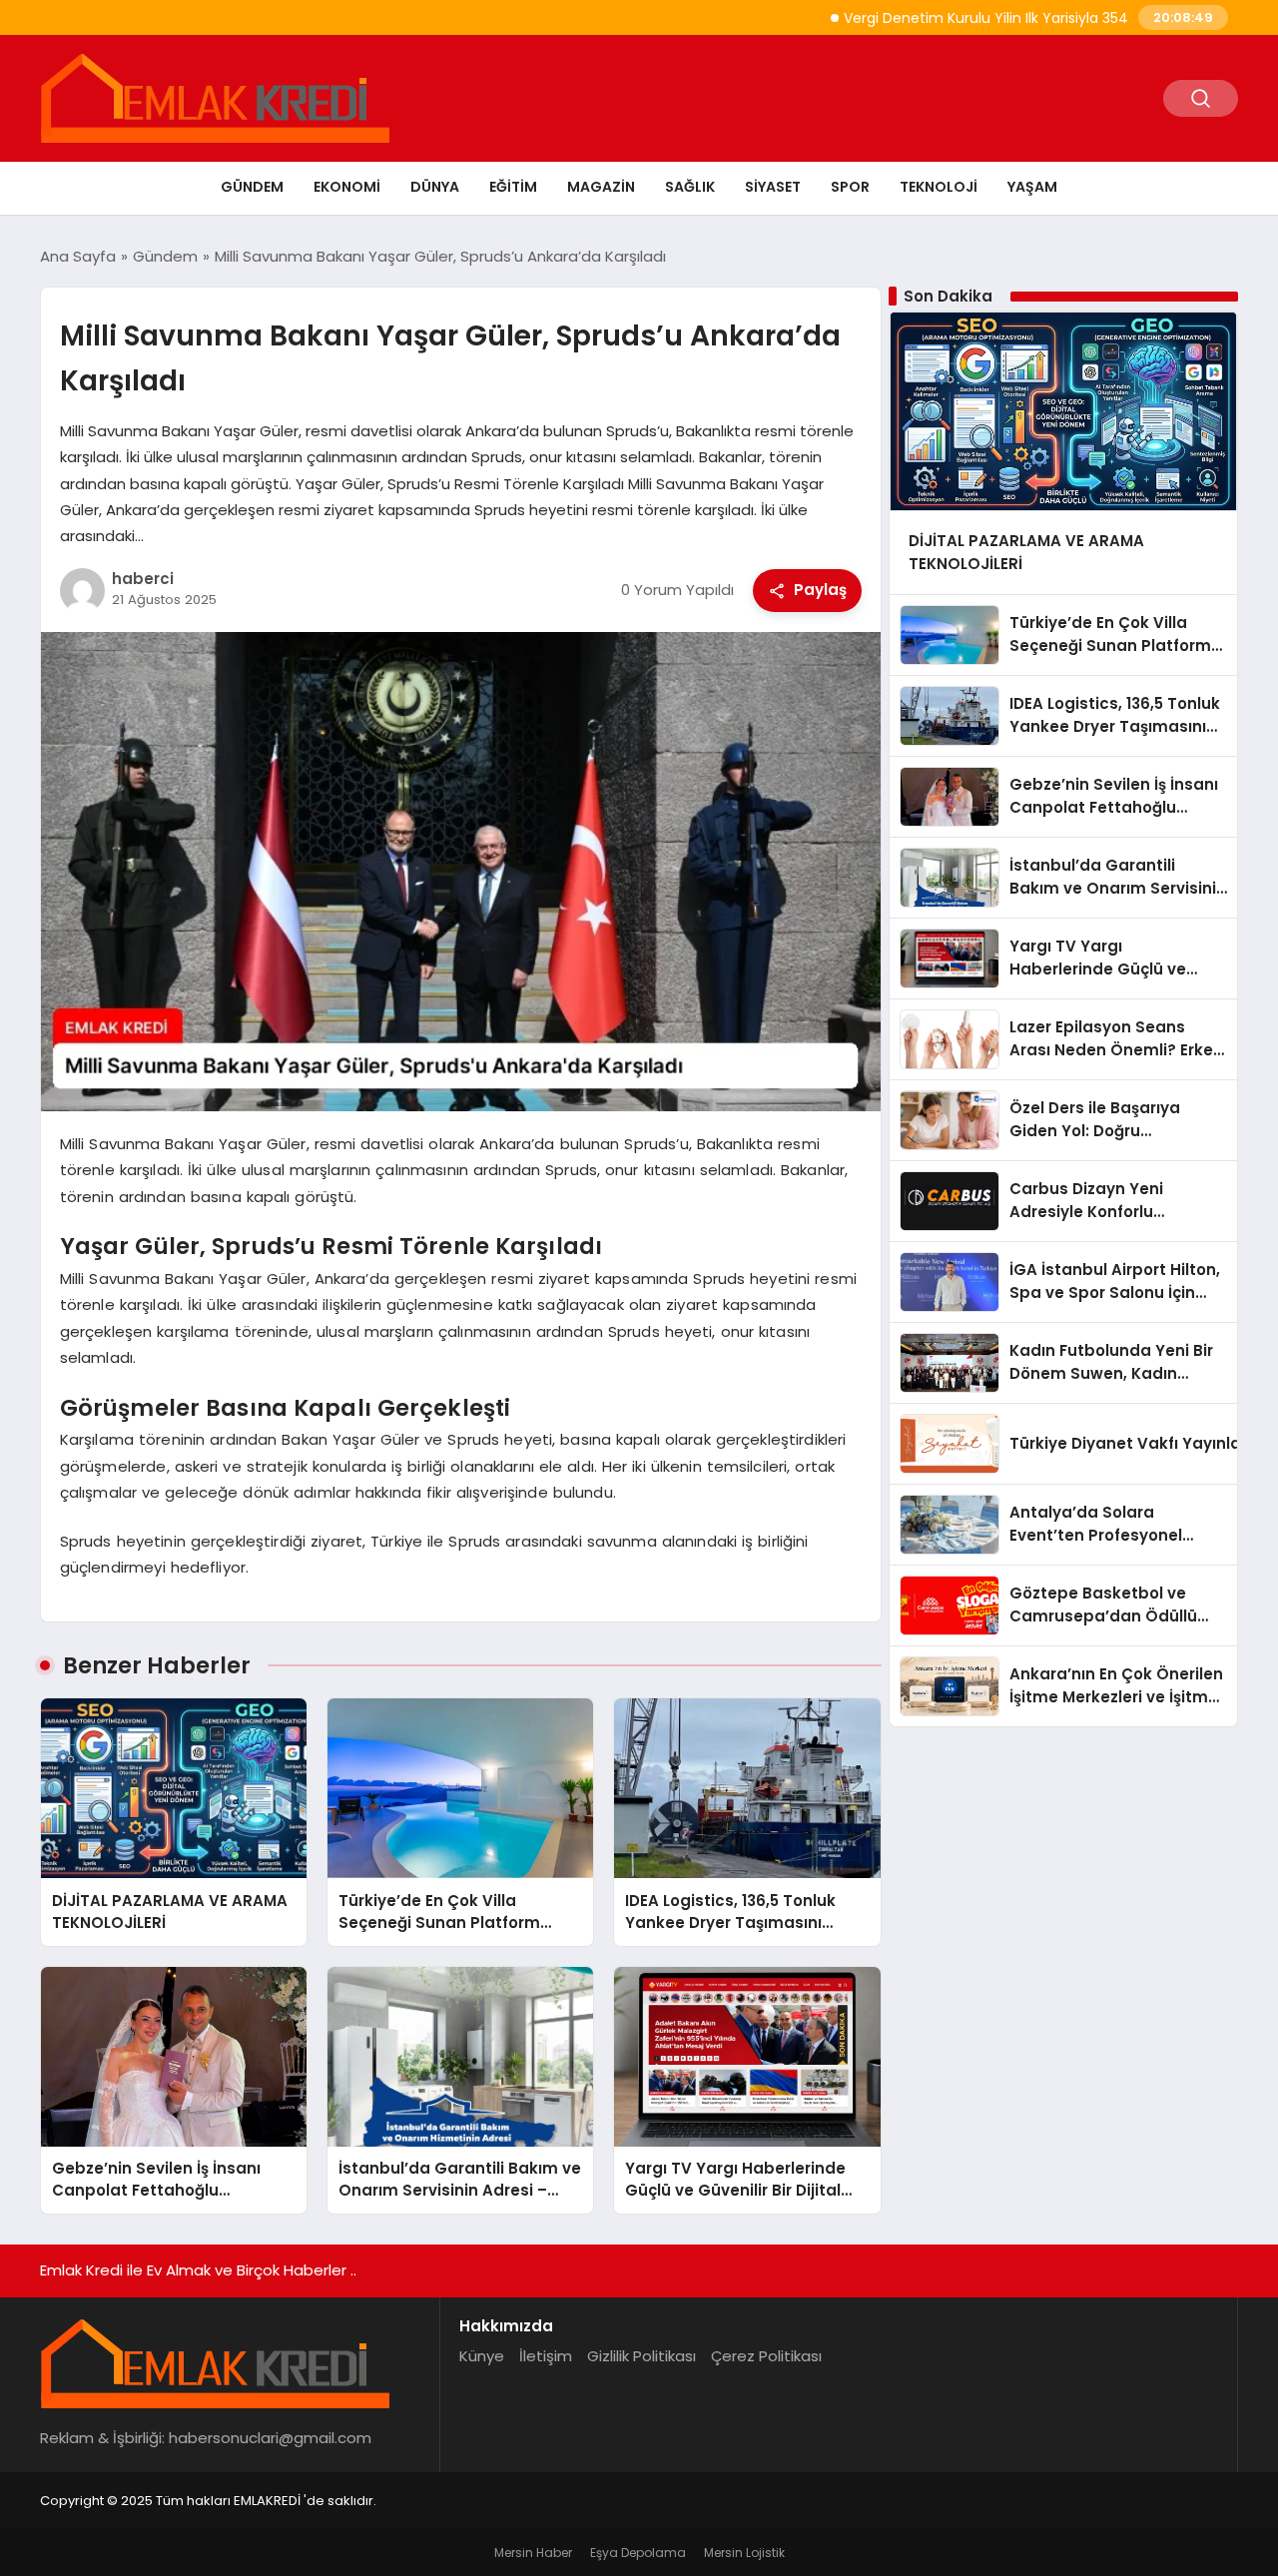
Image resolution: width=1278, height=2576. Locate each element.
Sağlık (690, 187)
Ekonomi (347, 187)
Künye (482, 2356)
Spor (850, 187)
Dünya (435, 187)
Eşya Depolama (638, 2553)
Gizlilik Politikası (641, 2356)
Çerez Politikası (766, 2356)
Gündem (252, 187)
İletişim (546, 2356)
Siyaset (773, 187)
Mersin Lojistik (744, 2553)
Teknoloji (939, 187)
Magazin (601, 187)
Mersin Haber (533, 2553)
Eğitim (513, 187)
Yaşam (1032, 187)
